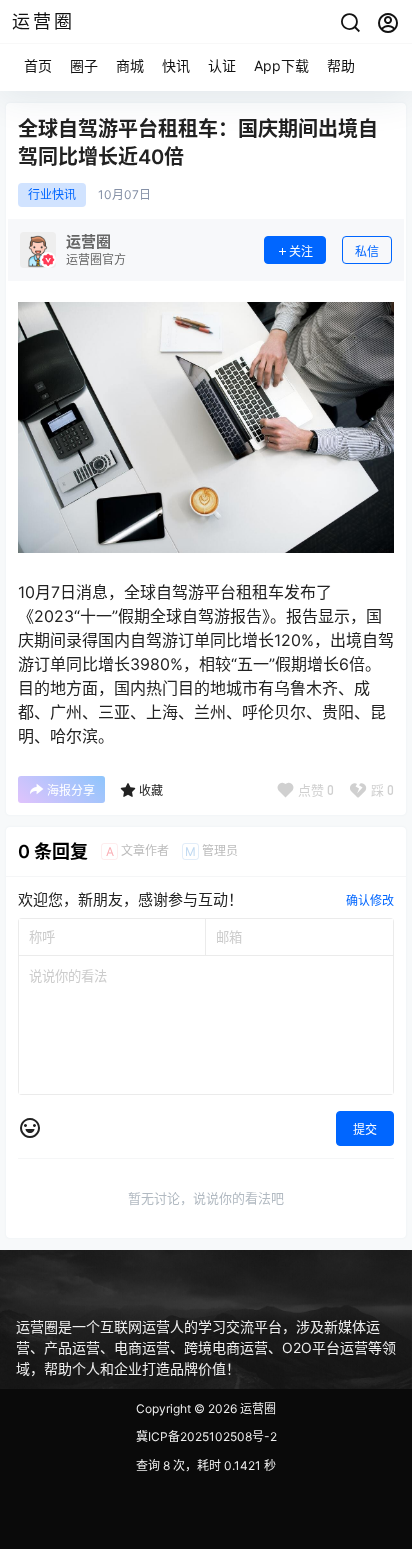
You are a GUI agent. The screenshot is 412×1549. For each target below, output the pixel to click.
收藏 (151, 790)
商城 (130, 65)
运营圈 (256, 1408)
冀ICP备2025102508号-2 (206, 1436)
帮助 (341, 65)
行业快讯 (52, 195)
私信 (367, 251)
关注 (301, 251)
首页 (38, 65)
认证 (222, 65)
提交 (365, 1129)
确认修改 (370, 900)
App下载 (281, 65)
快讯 (176, 65)
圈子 (84, 65)
